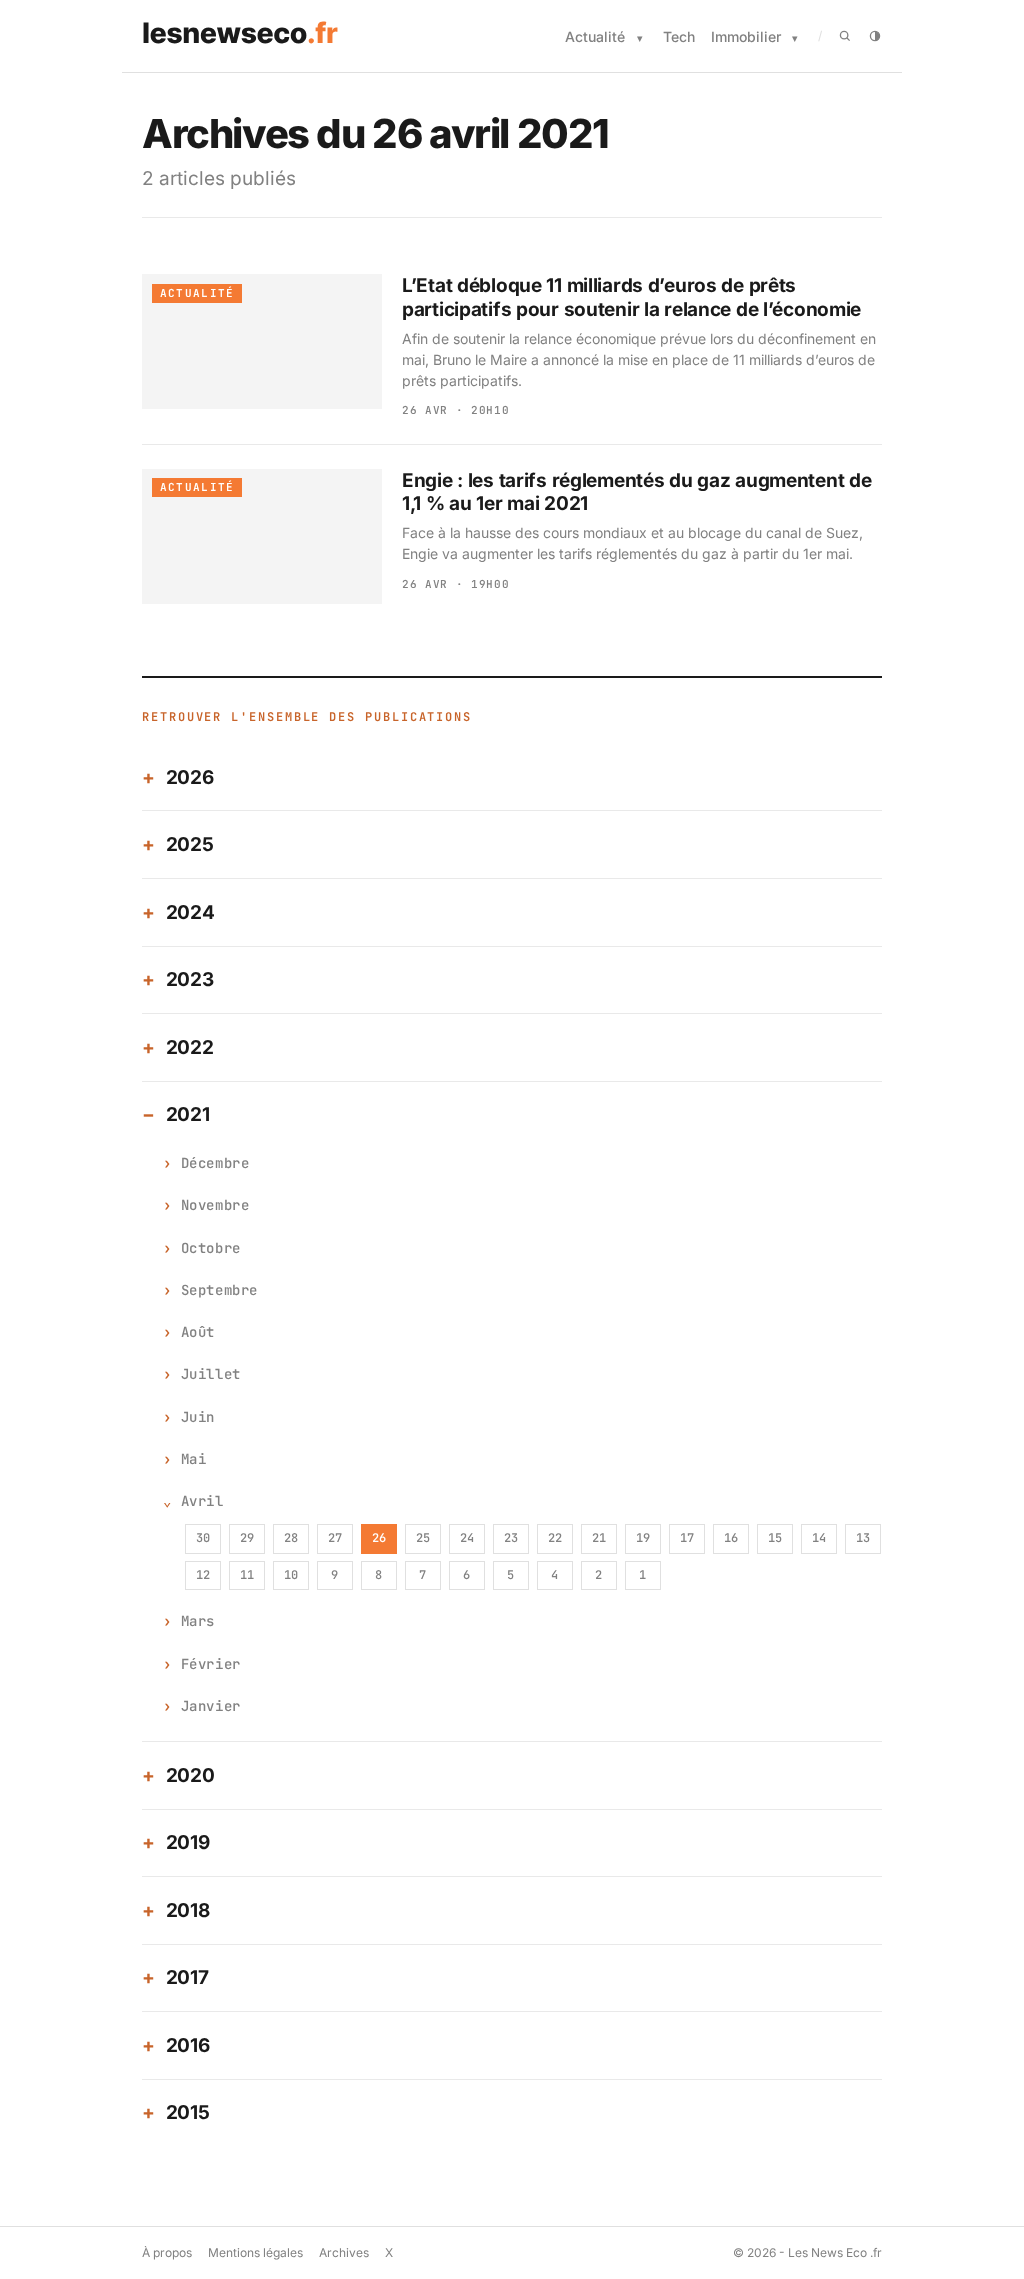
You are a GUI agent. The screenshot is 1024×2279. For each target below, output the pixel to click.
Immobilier (746, 36)
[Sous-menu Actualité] (640, 38)
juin (198, 1417)
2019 (188, 1842)
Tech (679, 36)
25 (423, 1538)
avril (202, 1501)
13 (863, 1538)
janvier (211, 1706)
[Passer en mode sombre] (875, 36)
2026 (190, 777)
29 (247, 1538)
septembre (219, 1290)
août (198, 1332)
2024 (190, 912)
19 (643, 1538)
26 (379, 1538)
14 (819, 1538)
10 (291, 1575)
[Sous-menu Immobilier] (795, 38)
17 (687, 1538)
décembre (215, 1163)
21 (599, 1538)
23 (511, 1538)
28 (291, 1538)
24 (467, 1538)
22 (555, 1538)
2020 (190, 1775)
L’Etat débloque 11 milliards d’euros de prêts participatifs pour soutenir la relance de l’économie (631, 297)
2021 (188, 1114)
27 (335, 1538)
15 (775, 1538)
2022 (190, 1047)
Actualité (595, 36)
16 (731, 1538)
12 (203, 1575)
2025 (190, 844)
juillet (211, 1374)
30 (203, 1538)
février (211, 1664)
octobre (211, 1248)
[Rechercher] (845, 36)
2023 (190, 979)
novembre (215, 1205)
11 (247, 1575)
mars (198, 1621)
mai (194, 1459)
